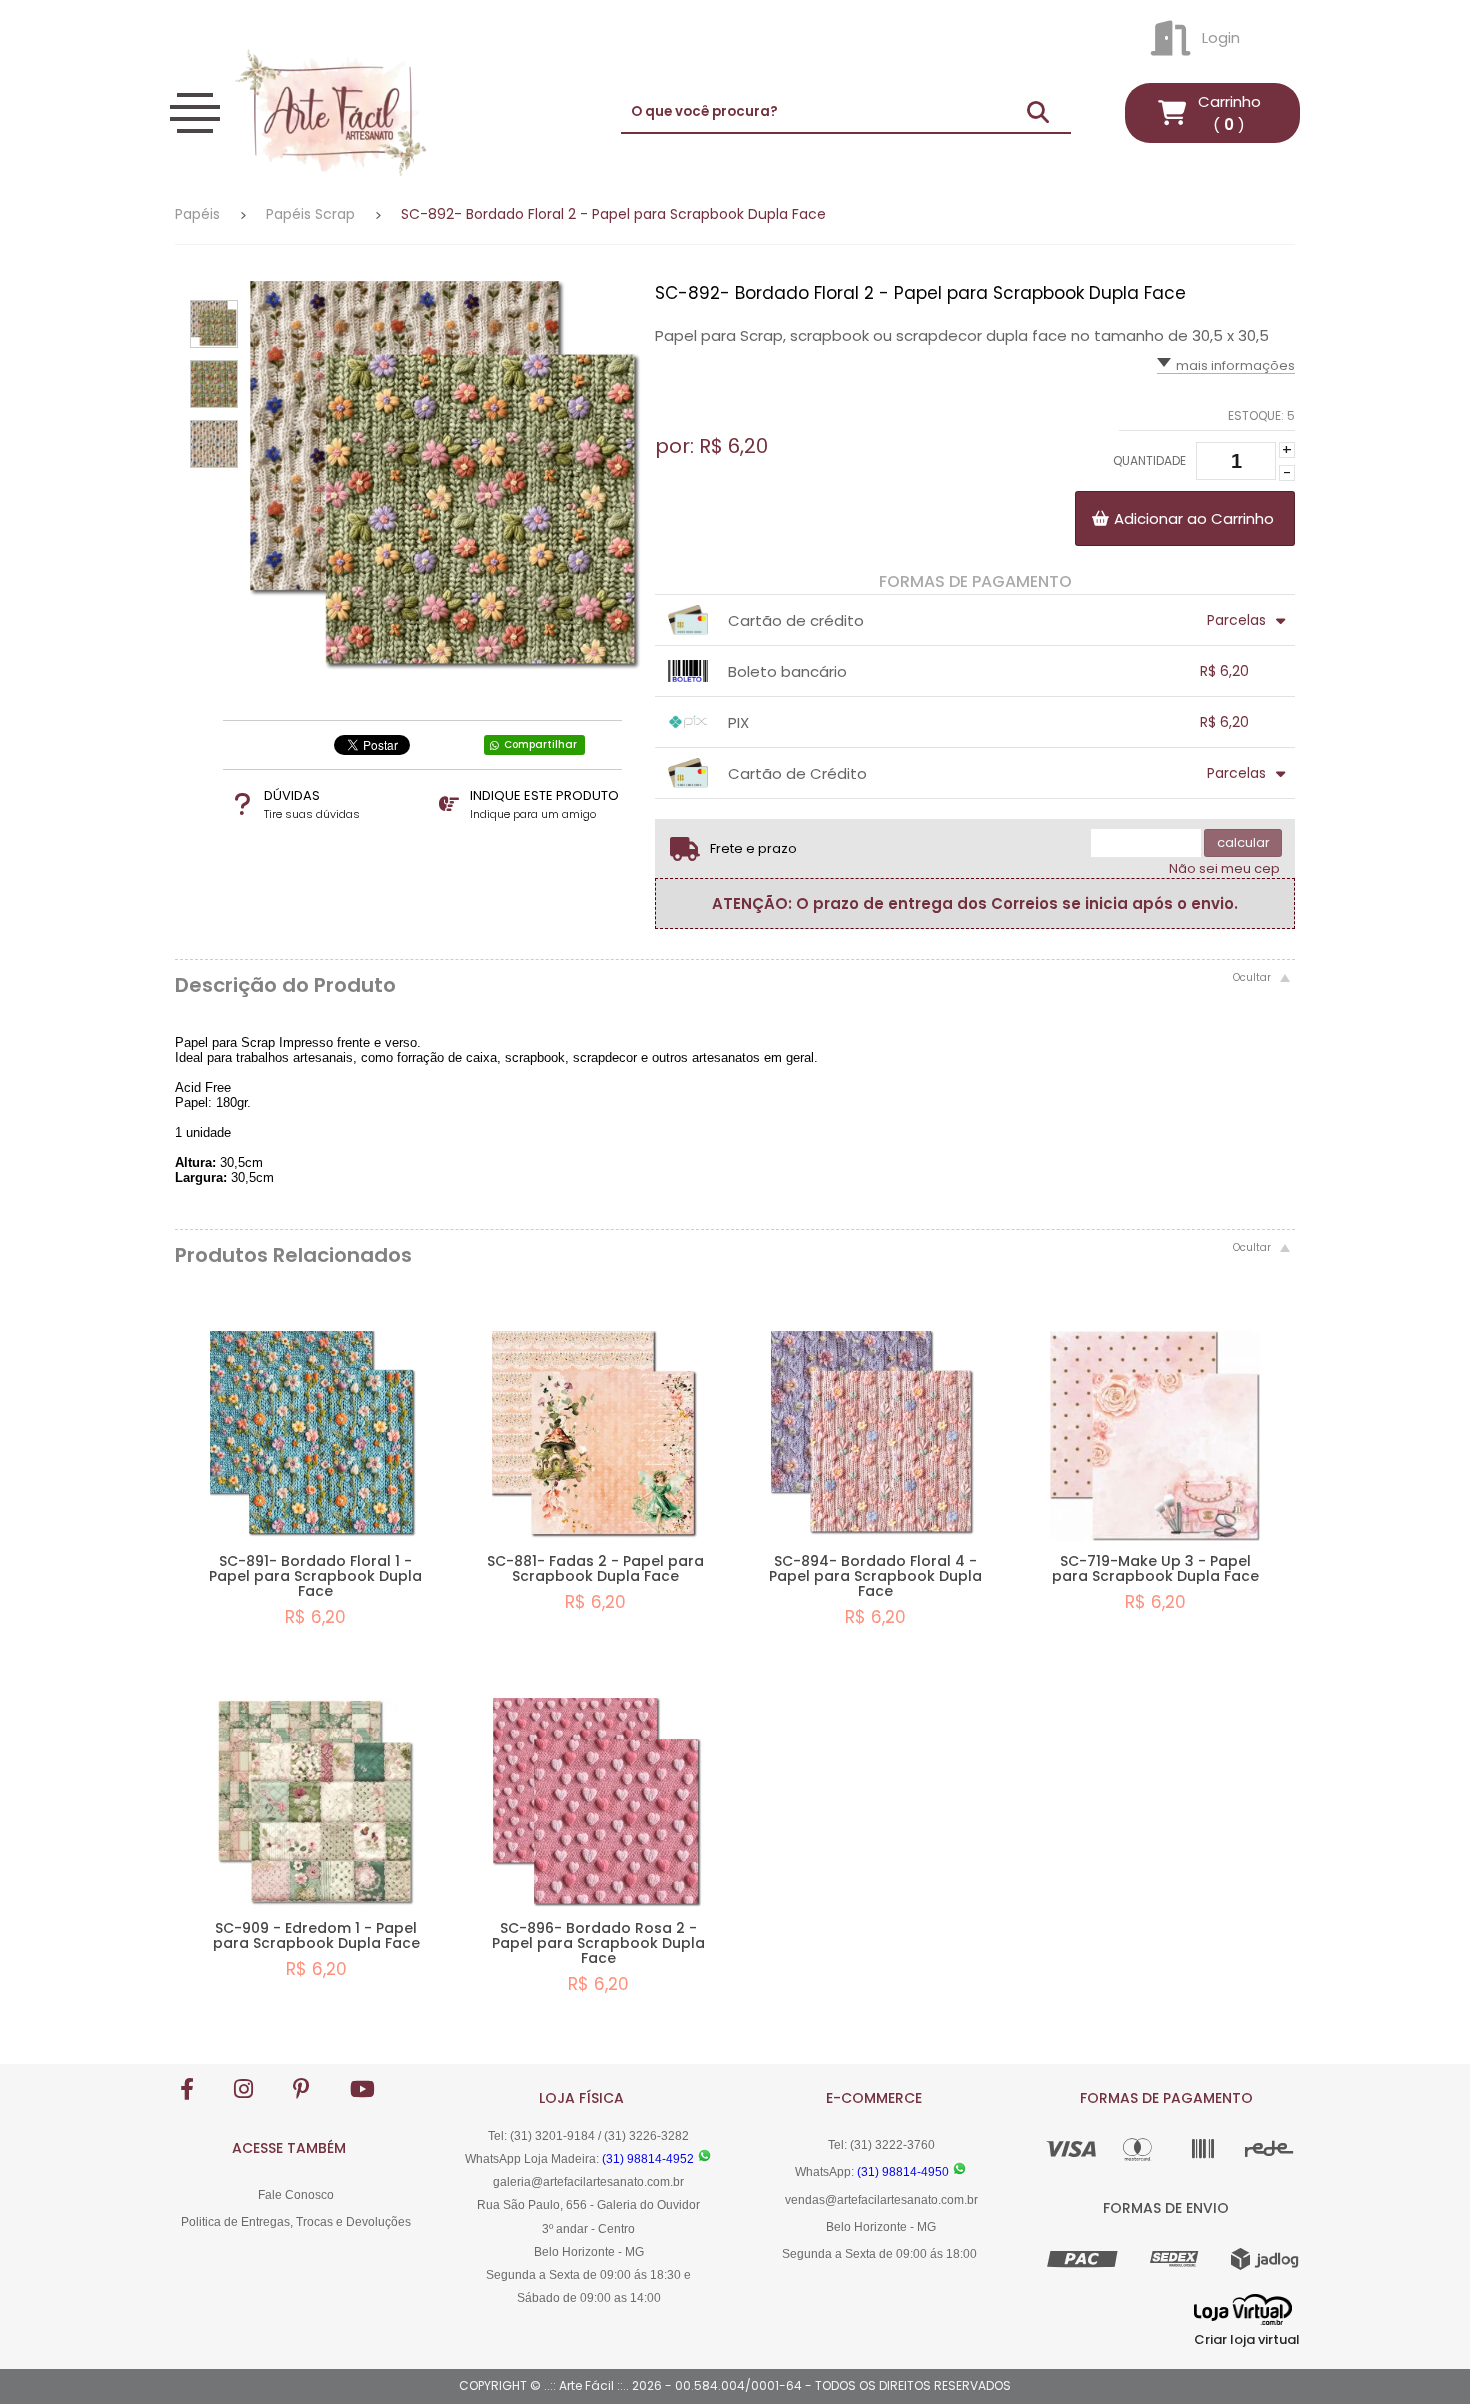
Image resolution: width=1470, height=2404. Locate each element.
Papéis (197, 214)
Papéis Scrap (310, 214)
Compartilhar (540, 744)
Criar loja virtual (1247, 2339)
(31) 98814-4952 (648, 2159)
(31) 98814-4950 (903, 2172)
